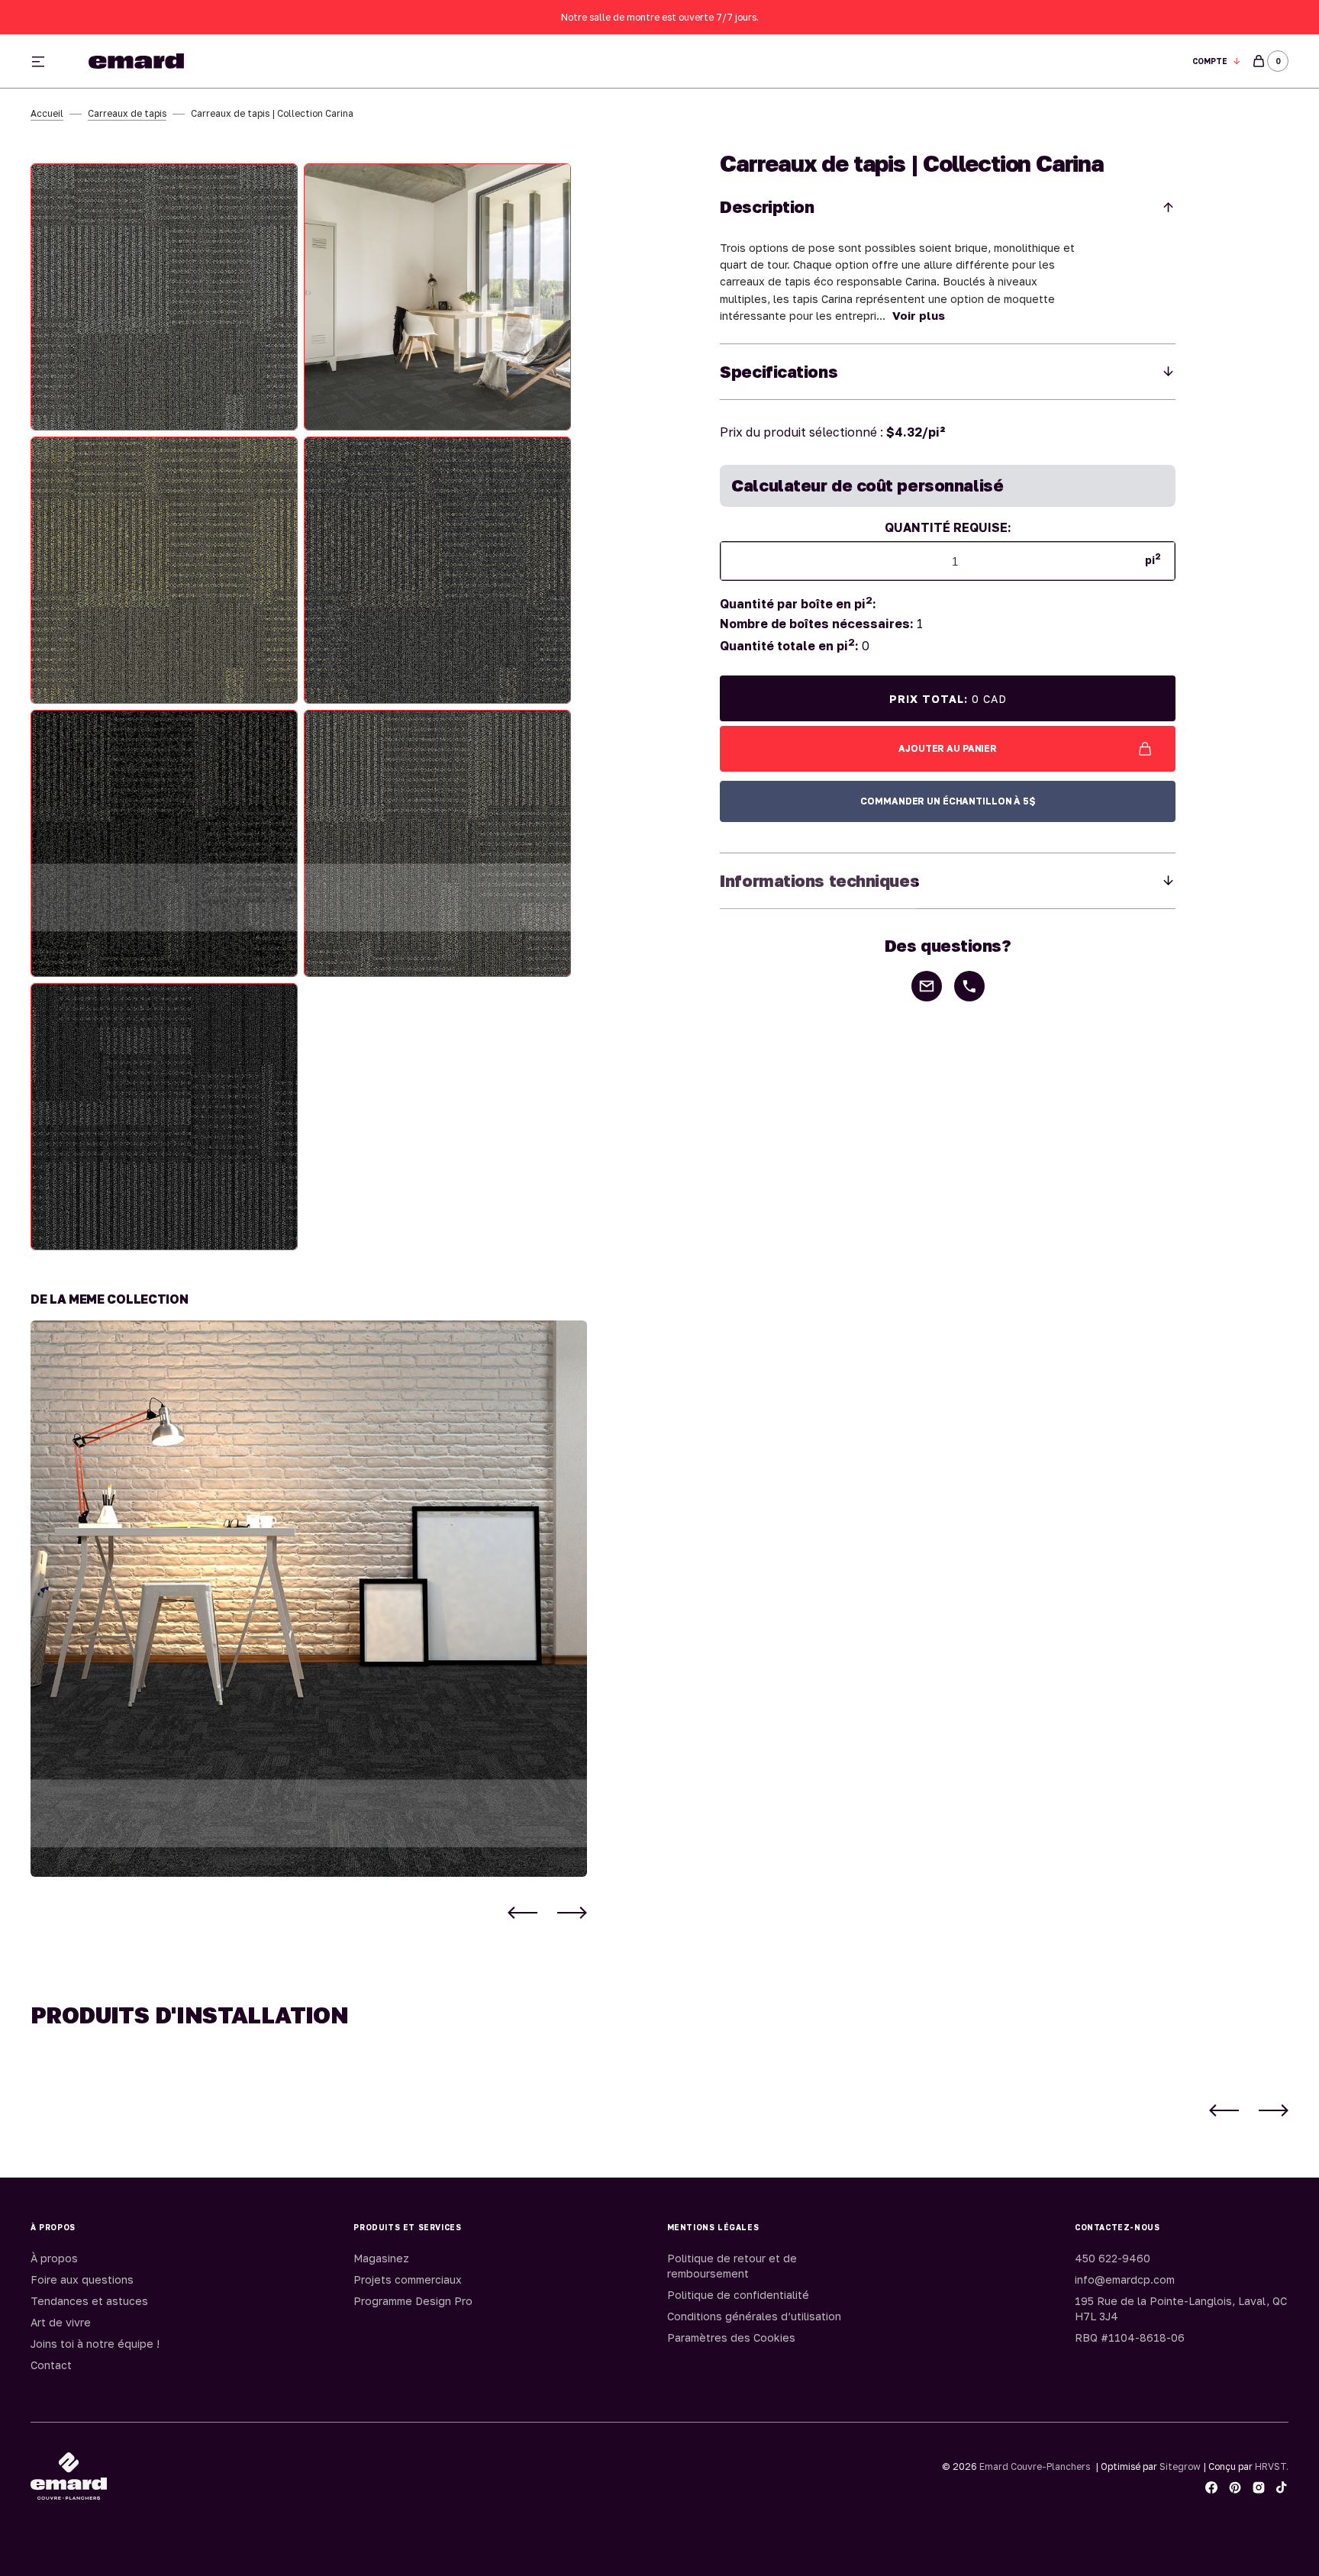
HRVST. (1272, 2466)
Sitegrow (1180, 2466)
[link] (309, 1599)
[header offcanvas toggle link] (44, 61)
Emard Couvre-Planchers (1035, 2466)
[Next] (572, 1913)
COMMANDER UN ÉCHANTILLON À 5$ (948, 801)
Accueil (47, 113)
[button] (1217, 61)
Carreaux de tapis (127, 113)
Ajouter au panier (948, 748)
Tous (836, 61)
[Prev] (522, 1913)
